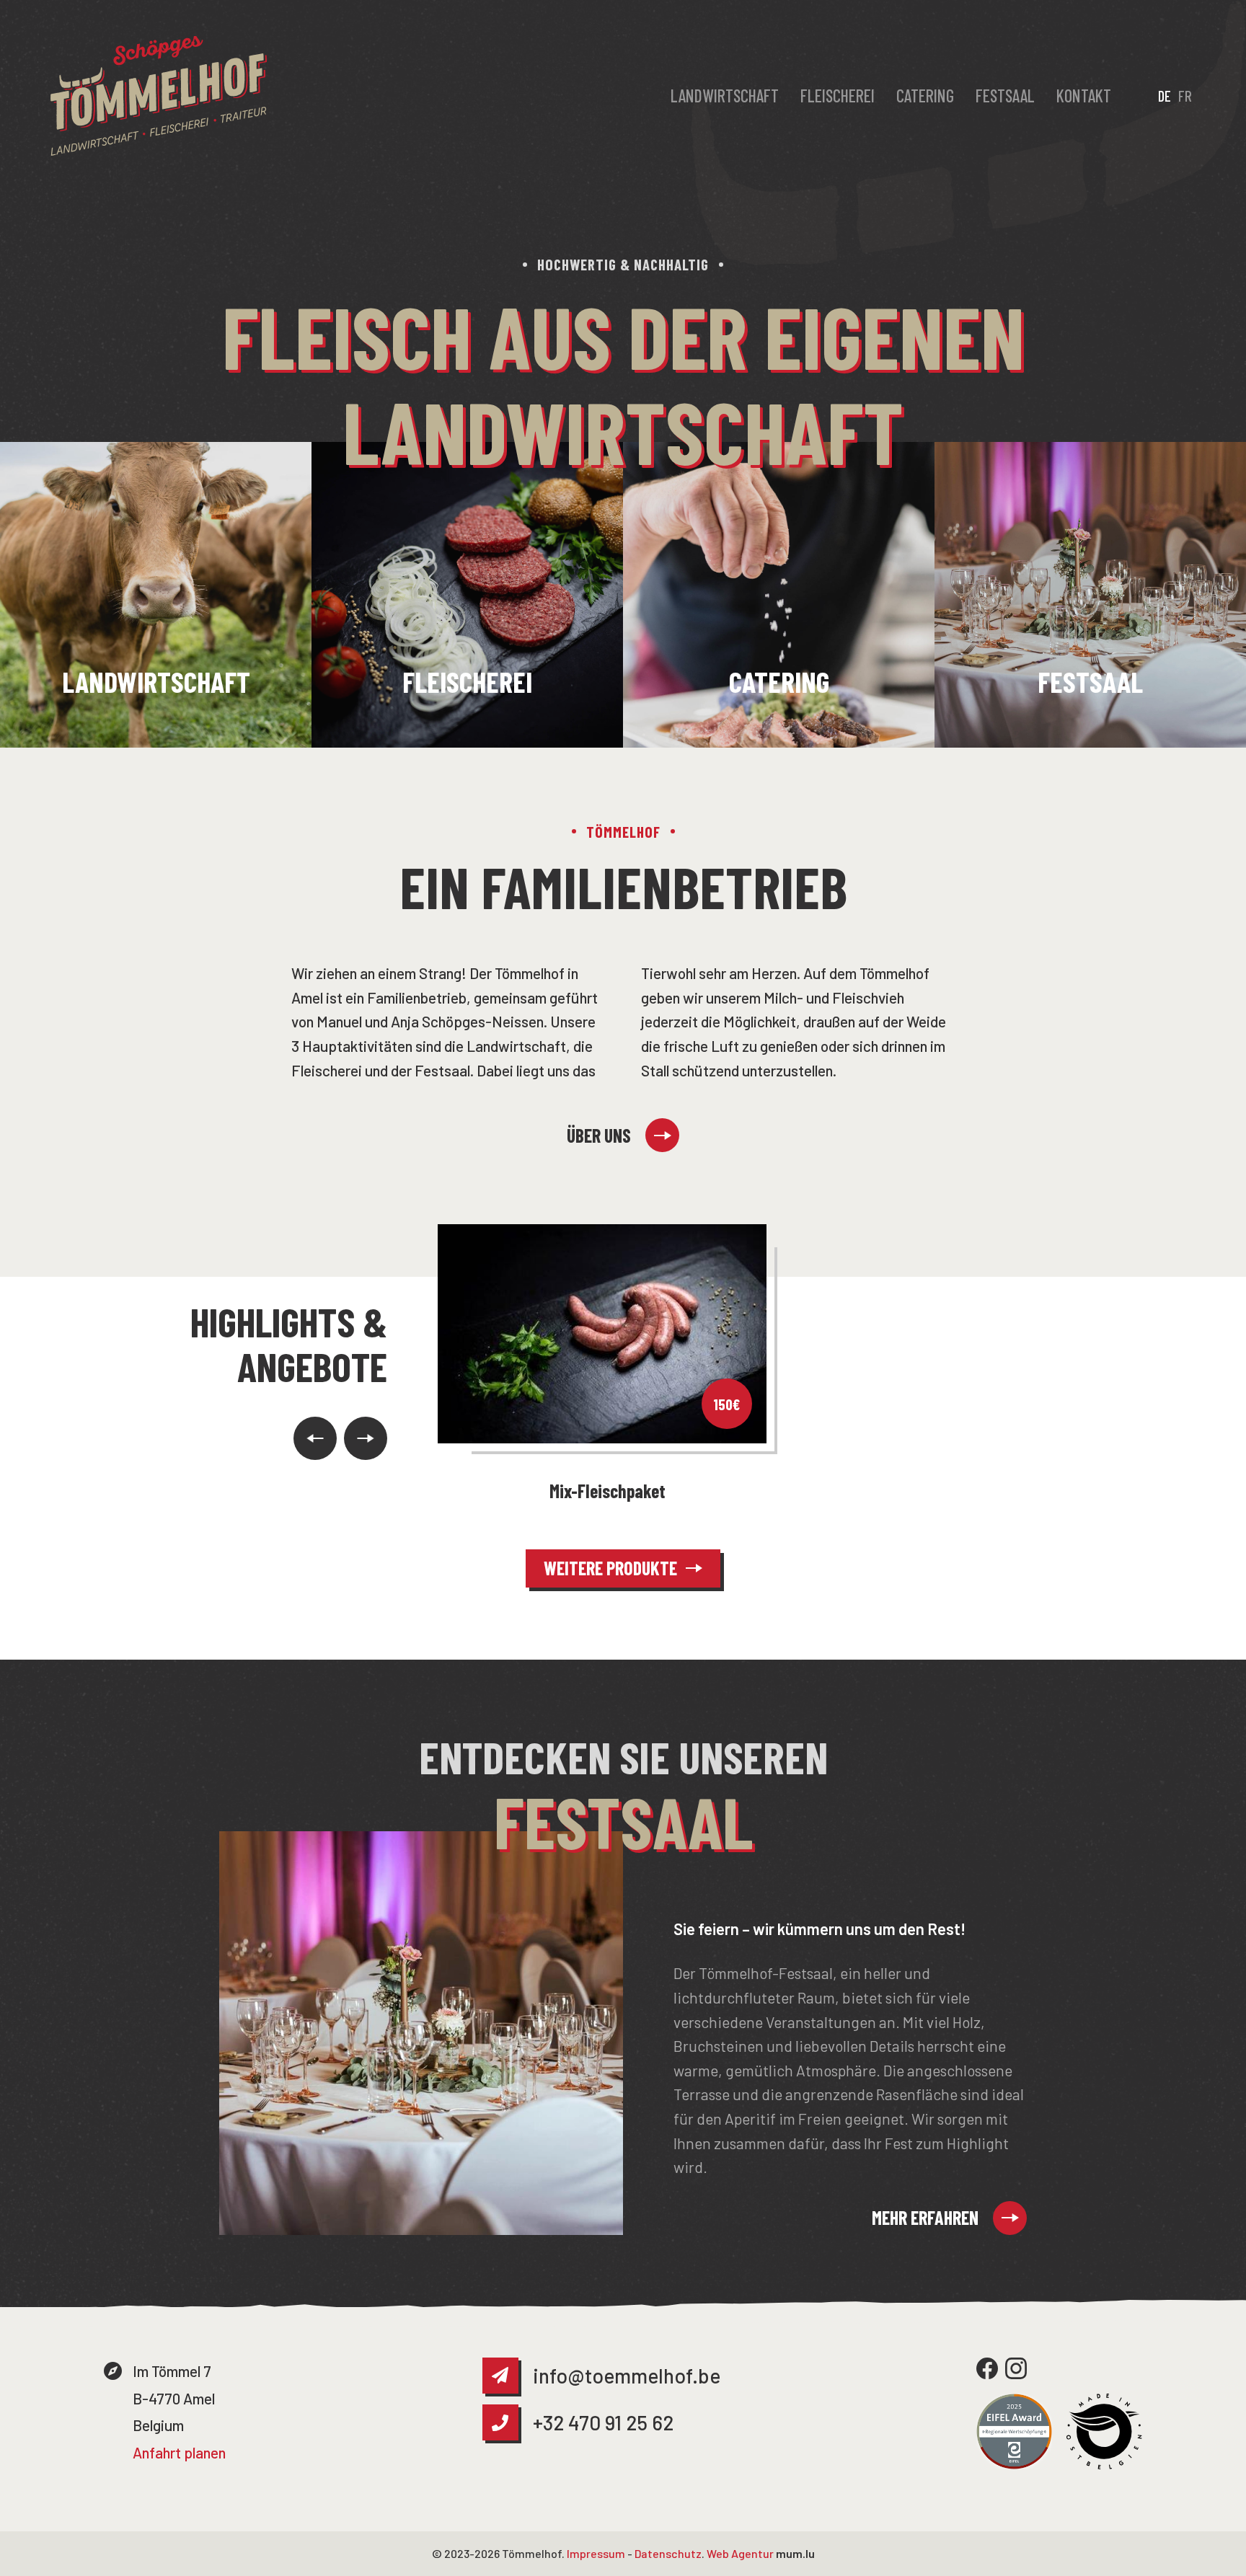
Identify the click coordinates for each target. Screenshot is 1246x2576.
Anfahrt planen (179, 2452)
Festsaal (1005, 96)
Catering (925, 96)
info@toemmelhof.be (627, 2376)
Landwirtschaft (725, 96)
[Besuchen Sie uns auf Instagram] (1016, 2368)
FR (1185, 96)
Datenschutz (668, 2553)
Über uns (599, 1135)
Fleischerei (838, 96)
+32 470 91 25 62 (603, 2422)
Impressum (596, 2553)
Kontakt (1084, 96)
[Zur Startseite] (159, 96)
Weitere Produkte (610, 1568)
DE (1165, 96)
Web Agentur (740, 2553)
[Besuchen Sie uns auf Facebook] (987, 2368)
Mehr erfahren (925, 2217)
